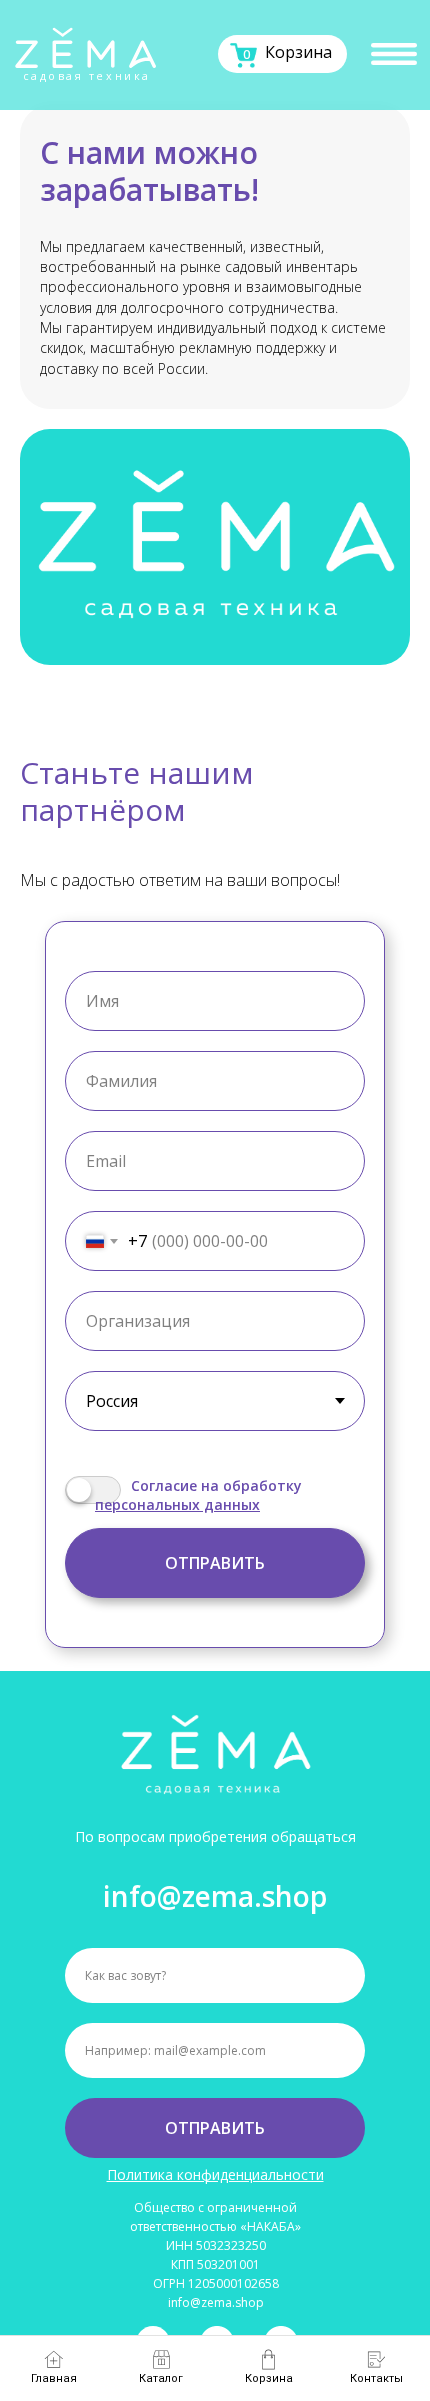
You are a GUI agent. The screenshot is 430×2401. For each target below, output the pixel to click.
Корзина (298, 52)
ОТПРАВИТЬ (215, 2128)
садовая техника (87, 76)
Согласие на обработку (216, 1485)
